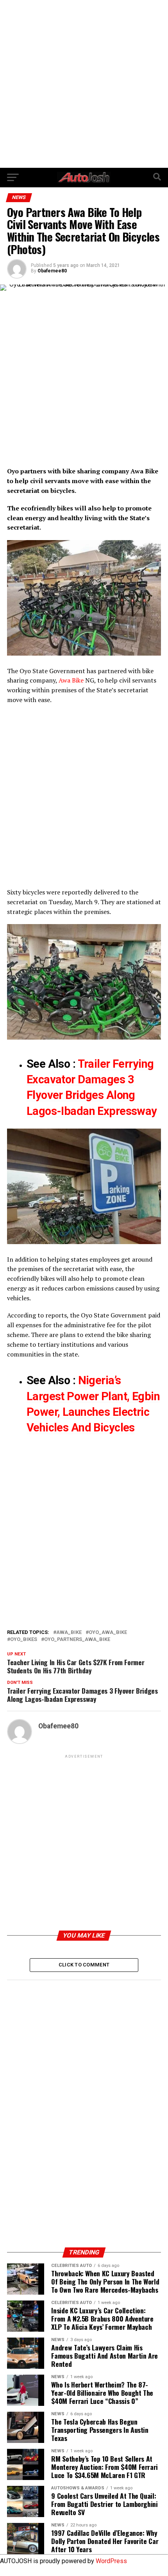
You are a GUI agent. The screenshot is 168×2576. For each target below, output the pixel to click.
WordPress (111, 2561)
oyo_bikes (24, 1640)
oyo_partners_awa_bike (77, 1640)
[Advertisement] (84, 84)
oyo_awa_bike (108, 1633)
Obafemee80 (52, 271)
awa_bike (69, 1633)
